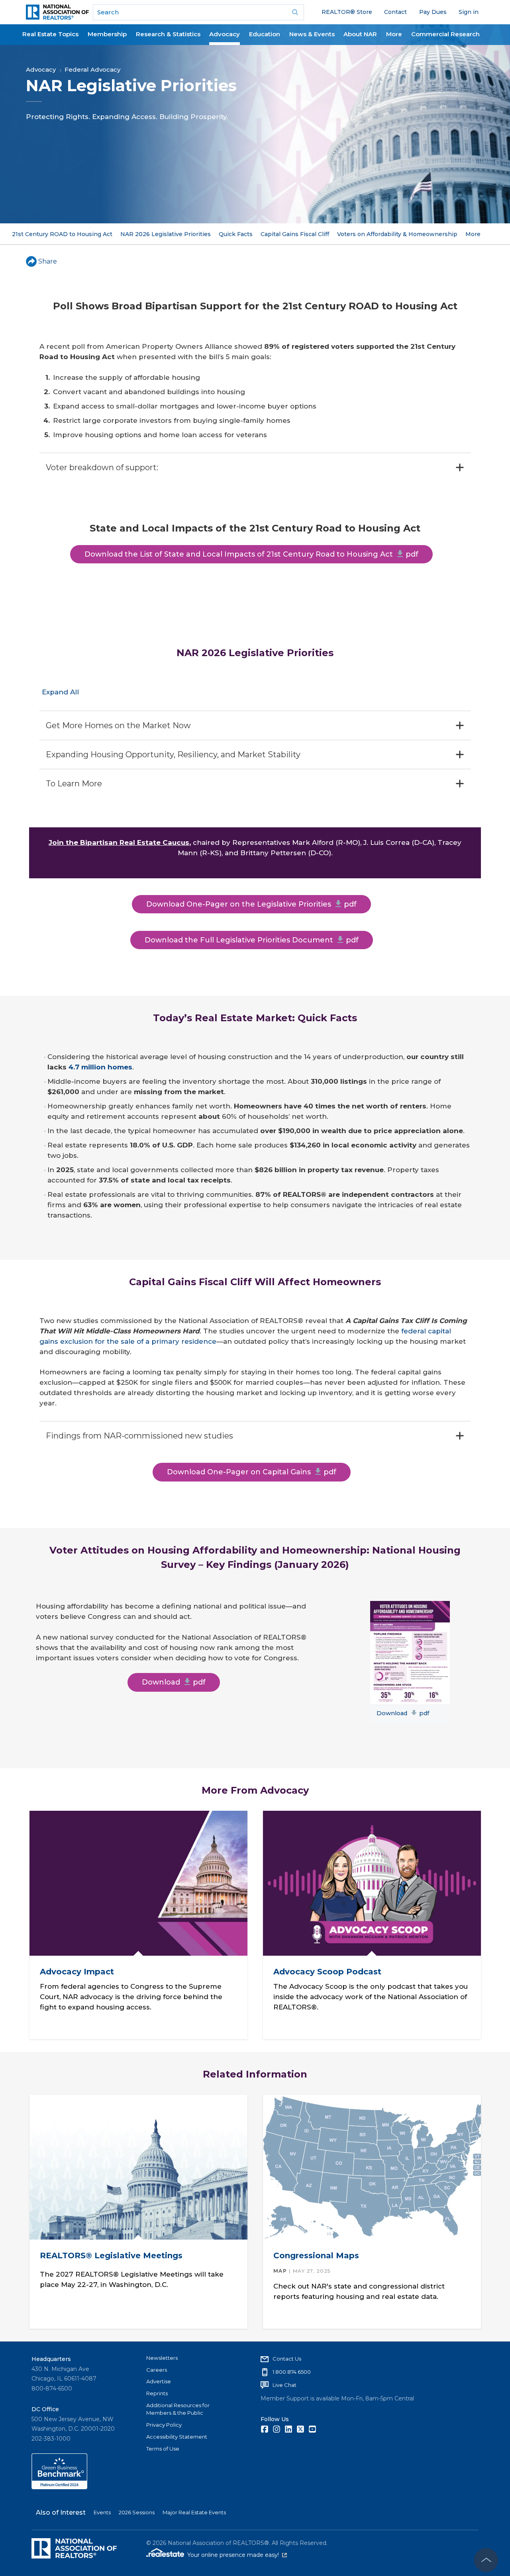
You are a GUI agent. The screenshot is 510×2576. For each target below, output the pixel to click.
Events (102, 2512)
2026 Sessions (137, 2512)
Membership (107, 34)
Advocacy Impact (76, 1972)
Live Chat (284, 2385)
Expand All (60, 692)
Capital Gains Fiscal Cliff (295, 234)
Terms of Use (163, 2449)
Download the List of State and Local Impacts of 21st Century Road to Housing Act (251, 554)
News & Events (312, 34)
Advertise (159, 2381)
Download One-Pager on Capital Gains (252, 1472)
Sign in (469, 12)
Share (48, 261)
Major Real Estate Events (194, 2512)
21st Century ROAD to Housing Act (62, 234)
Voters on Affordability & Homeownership (397, 234)
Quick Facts (236, 234)
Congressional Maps (316, 2255)
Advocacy (225, 34)
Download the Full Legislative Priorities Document (252, 940)
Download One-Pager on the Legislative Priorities (251, 904)
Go (295, 12)
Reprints (157, 2393)
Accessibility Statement (177, 2437)
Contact (395, 12)
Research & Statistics (168, 34)
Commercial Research (445, 34)
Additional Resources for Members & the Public (178, 2409)
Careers (157, 2370)
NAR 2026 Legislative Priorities (166, 234)
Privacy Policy (164, 2425)
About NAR (360, 34)
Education (265, 34)
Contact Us (287, 2359)
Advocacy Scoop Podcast (327, 1972)
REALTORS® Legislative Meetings (111, 2255)
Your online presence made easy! (237, 2555)
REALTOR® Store (347, 12)
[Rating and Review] (59, 2487)
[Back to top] (486, 2560)
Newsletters (162, 2358)
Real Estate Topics (50, 34)
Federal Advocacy (92, 69)
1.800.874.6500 (292, 2372)
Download (174, 1682)
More (394, 34)
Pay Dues (433, 12)
